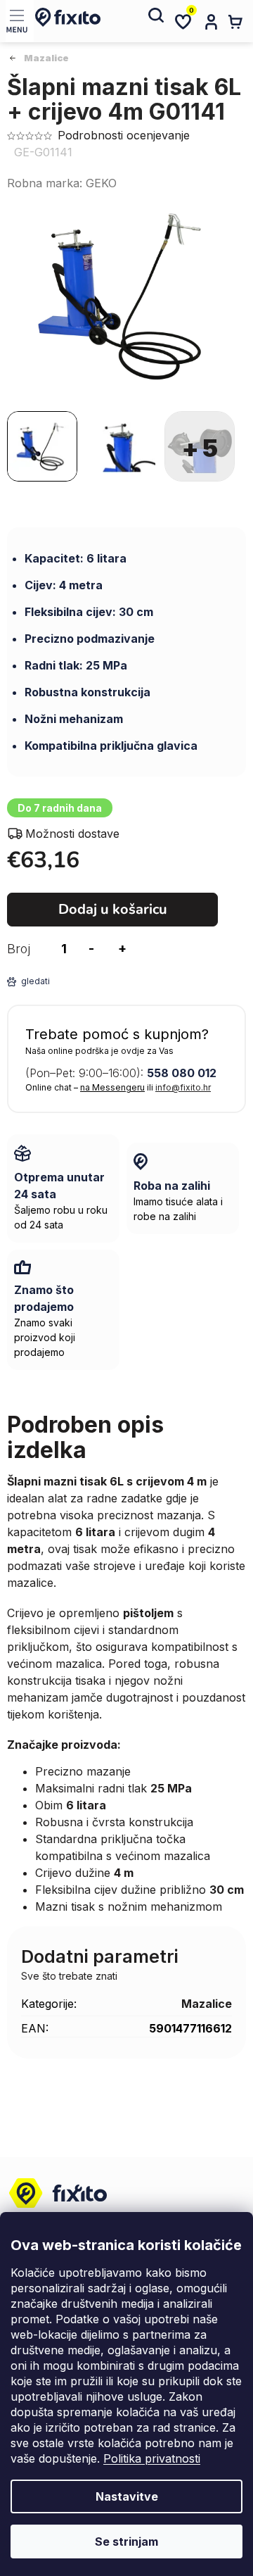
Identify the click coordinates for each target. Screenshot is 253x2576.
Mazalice (207, 2004)
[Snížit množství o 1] (91, 949)
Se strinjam (126, 2542)
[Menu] (20, 21)
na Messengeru (112, 1087)
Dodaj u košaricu (113, 909)
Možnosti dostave (72, 834)
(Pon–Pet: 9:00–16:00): (121, 1073)
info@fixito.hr (183, 1087)
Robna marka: (62, 183)
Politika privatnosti (152, 2458)
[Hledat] (155, 21)
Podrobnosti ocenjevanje (124, 135)
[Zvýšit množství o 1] (122, 949)
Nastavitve (127, 2496)
